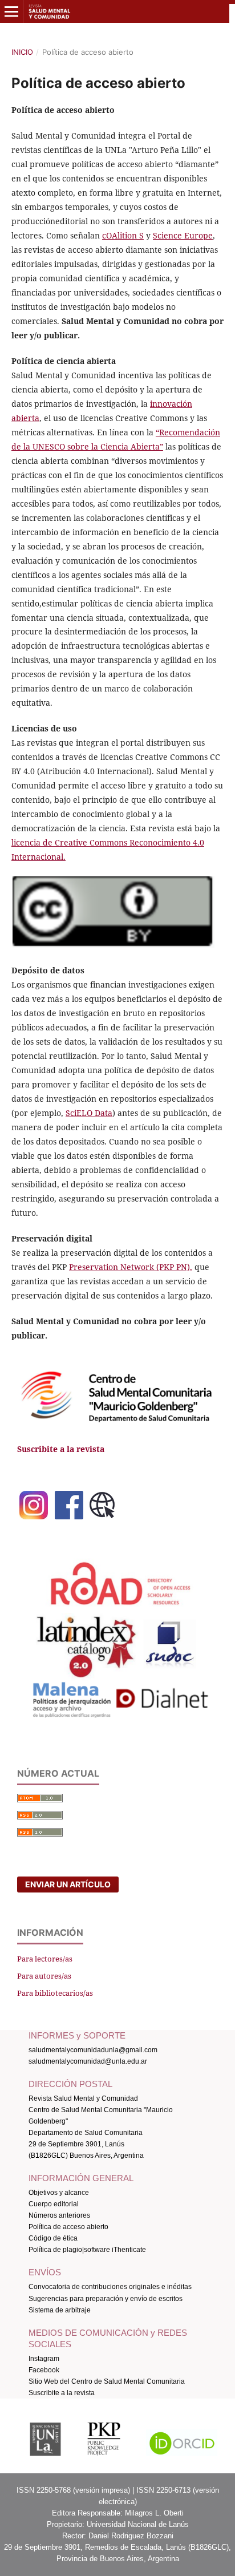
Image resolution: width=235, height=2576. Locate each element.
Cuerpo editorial (54, 2204)
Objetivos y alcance (59, 2193)
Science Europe (183, 235)
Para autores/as (44, 1976)
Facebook (44, 2370)
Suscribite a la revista (62, 2393)
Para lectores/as (45, 1959)
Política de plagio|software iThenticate (87, 2250)
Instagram (44, 2359)
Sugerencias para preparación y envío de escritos (106, 2299)
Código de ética (53, 2238)
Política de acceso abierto (68, 2227)
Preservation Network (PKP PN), (131, 1267)
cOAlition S (123, 235)
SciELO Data (89, 1113)
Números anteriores (60, 2215)
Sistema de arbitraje (60, 2310)
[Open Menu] (11, 11)
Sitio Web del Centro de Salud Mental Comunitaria (107, 2381)
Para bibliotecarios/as (55, 1993)
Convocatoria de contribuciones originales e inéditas (110, 2287)
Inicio (22, 52)
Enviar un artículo (68, 1884)
